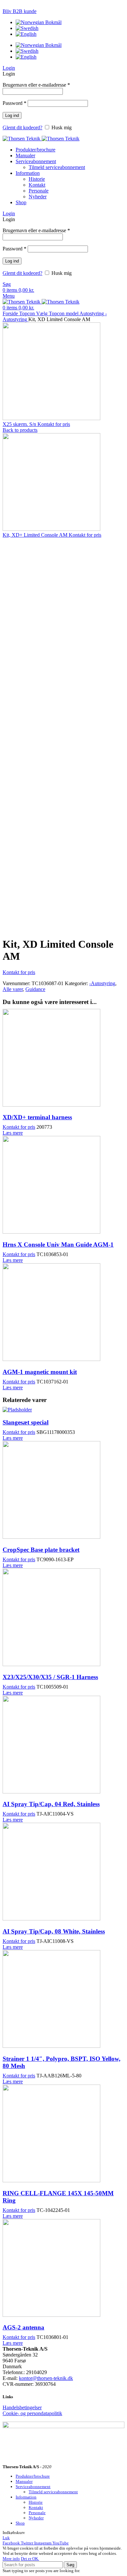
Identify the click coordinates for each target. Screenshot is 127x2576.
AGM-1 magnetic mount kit (40, 1372)
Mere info (11, 2559)
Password (14, 103)
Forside (11, 313)
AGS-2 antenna (23, 2327)
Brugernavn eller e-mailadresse (36, 85)
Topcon (28, 313)
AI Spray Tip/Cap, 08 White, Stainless (54, 1931)
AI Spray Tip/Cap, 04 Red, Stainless (51, 1804)
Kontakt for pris (54, 424)
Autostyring (92, 313)
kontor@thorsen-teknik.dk (46, 2378)
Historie (37, 179)
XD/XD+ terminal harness (37, 1117)
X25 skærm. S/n (20, 424)
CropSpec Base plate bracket (41, 1550)
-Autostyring (102, 983)
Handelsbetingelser (22, 2407)
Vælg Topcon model (58, 313)
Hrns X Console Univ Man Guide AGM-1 (58, 1245)
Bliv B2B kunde (20, 11)
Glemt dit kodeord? (22, 127)
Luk (6, 2538)
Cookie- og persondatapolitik (32, 2413)
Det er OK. (30, 2559)
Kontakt (37, 185)
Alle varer (13, 989)
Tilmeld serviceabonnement (57, 167)
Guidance (35, 989)
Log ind (12, 115)
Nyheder (38, 197)
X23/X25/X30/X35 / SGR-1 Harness (50, 1677)
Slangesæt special (26, 1422)
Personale (39, 191)
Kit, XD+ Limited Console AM (36, 535)
